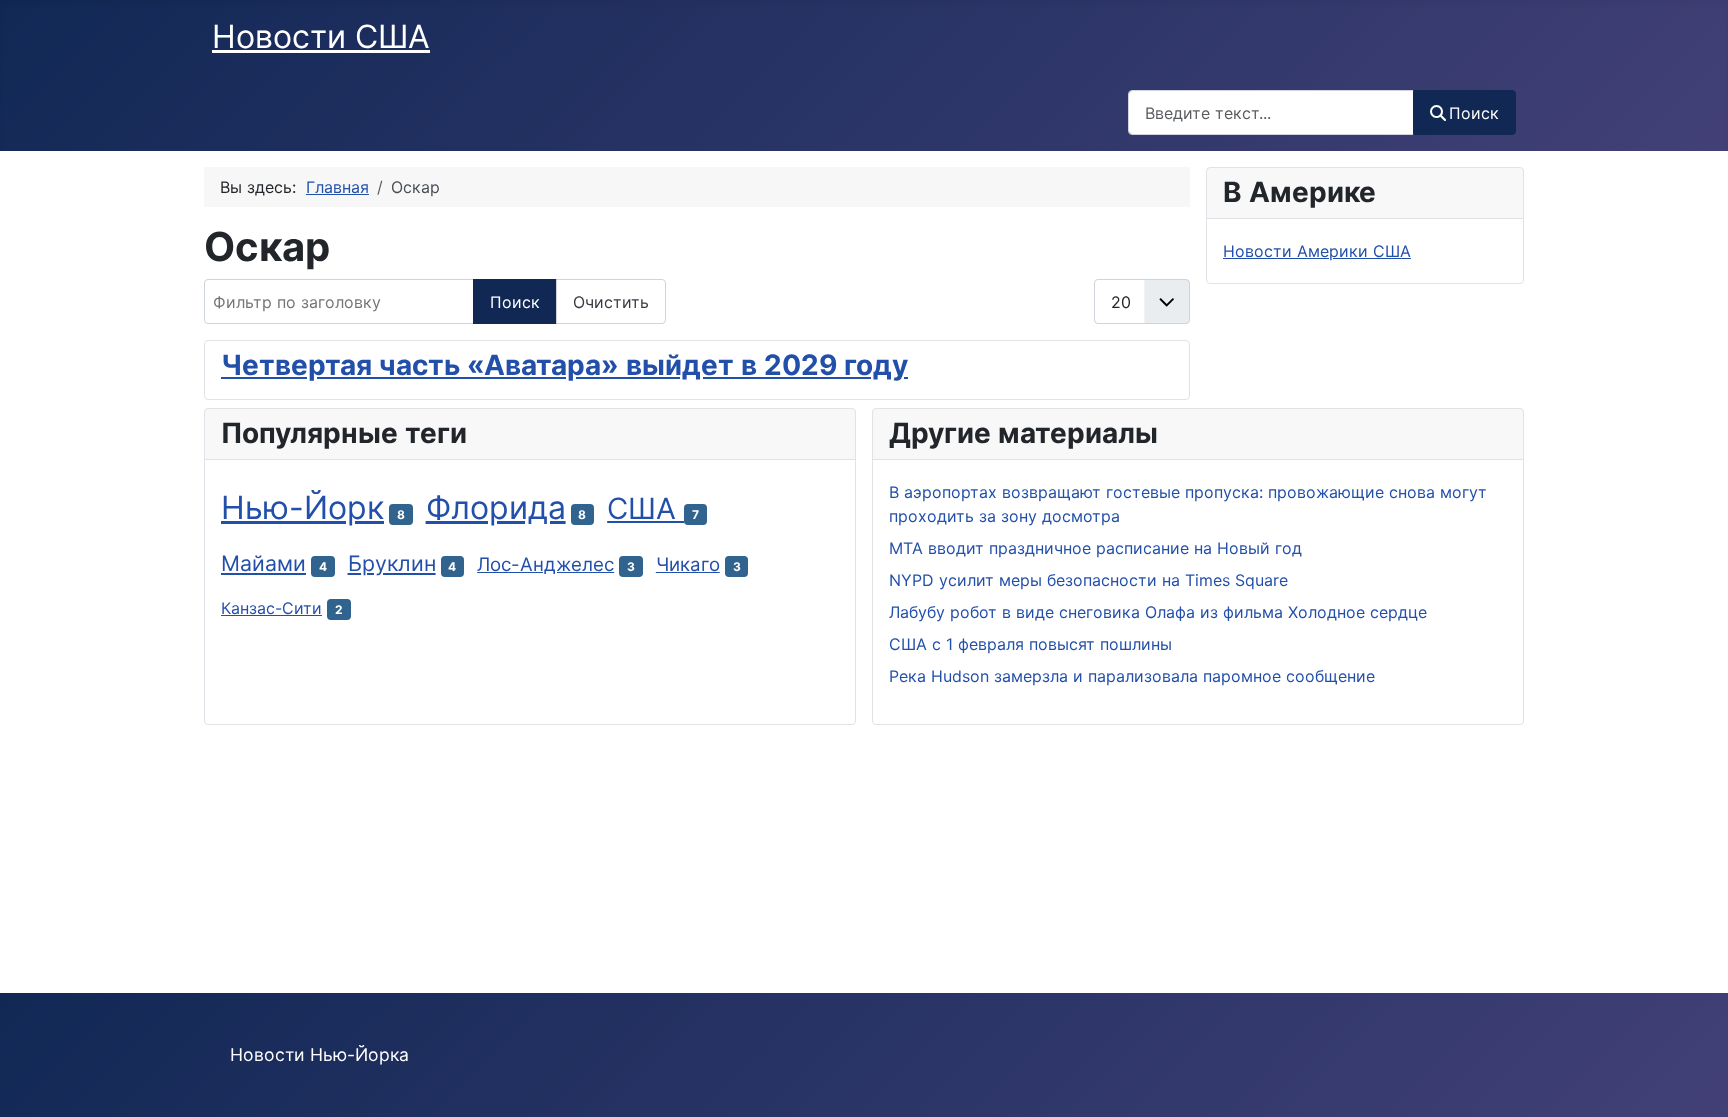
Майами (263, 563)
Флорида (496, 507)
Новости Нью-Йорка (319, 1054)
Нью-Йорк (302, 507)
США (645, 508)
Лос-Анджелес (545, 564)
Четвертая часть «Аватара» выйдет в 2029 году (564, 365)
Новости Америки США (1317, 251)
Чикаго (688, 564)
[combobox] (1271, 112)
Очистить (611, 302)
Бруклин (392, 563)
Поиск (1474, 113)
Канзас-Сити (271, 608)
